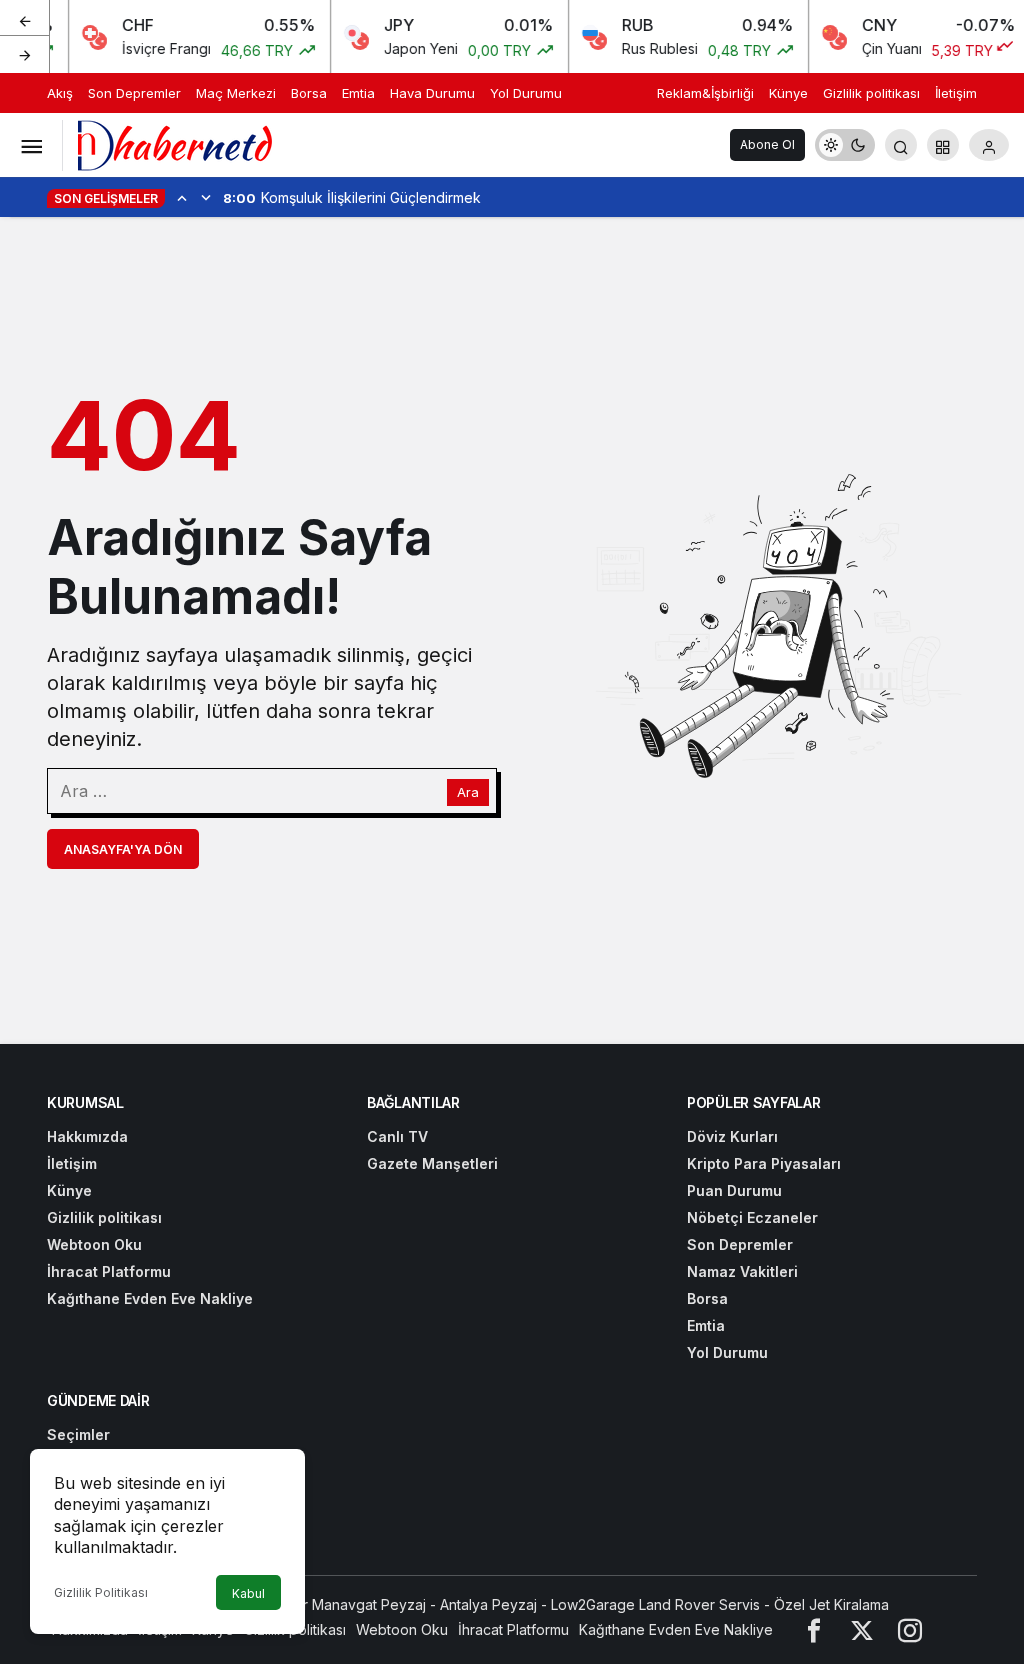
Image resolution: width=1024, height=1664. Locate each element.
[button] (943, 145)
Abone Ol (767, 144)
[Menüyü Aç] (31, 145)
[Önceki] (25, 19)
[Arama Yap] (901, 145)
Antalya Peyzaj (488, 1604)
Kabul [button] (248, 1593)
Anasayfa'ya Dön (123, 849)
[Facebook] (814, 1629)
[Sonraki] (25, 54)
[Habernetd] (175, 143)
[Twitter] (862, 1629)
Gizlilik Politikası (101, 1592)
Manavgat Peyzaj (369, 1604)
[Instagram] (910, 1629)
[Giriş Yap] (989, 145)
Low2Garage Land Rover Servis (655, 1604)
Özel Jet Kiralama (831, 1604)
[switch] (845, 145)
